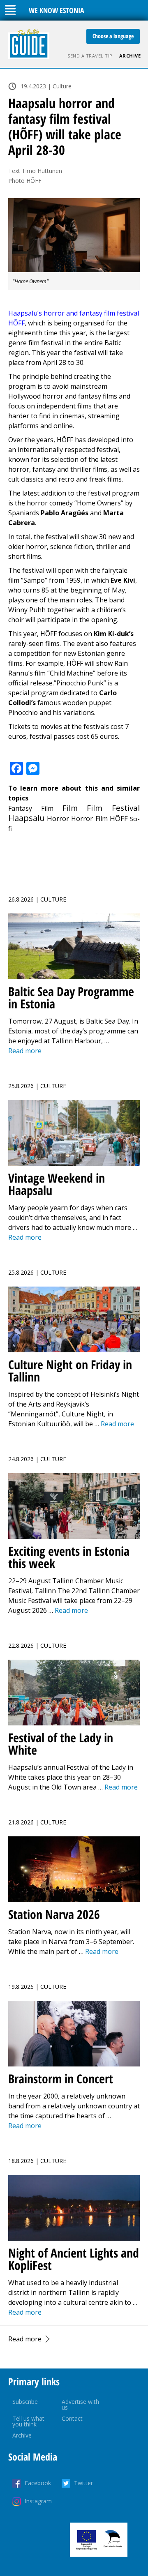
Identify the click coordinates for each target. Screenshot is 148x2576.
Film (70, 808)
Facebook (38, 2483)
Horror (58, 818)
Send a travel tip (90, 56)
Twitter (83, 2483)
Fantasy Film (31, 808)
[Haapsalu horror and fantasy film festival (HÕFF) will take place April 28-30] (74, 235)
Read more (25, 2339)
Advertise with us (80, 2404)
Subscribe (25, 2402)
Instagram (38, 2501)
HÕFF (119, 818)
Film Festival (113, 808)
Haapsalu (27, 818)
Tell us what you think (28, 2421)
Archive (130, 56)
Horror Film (89, 819)
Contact (72, 2418)
